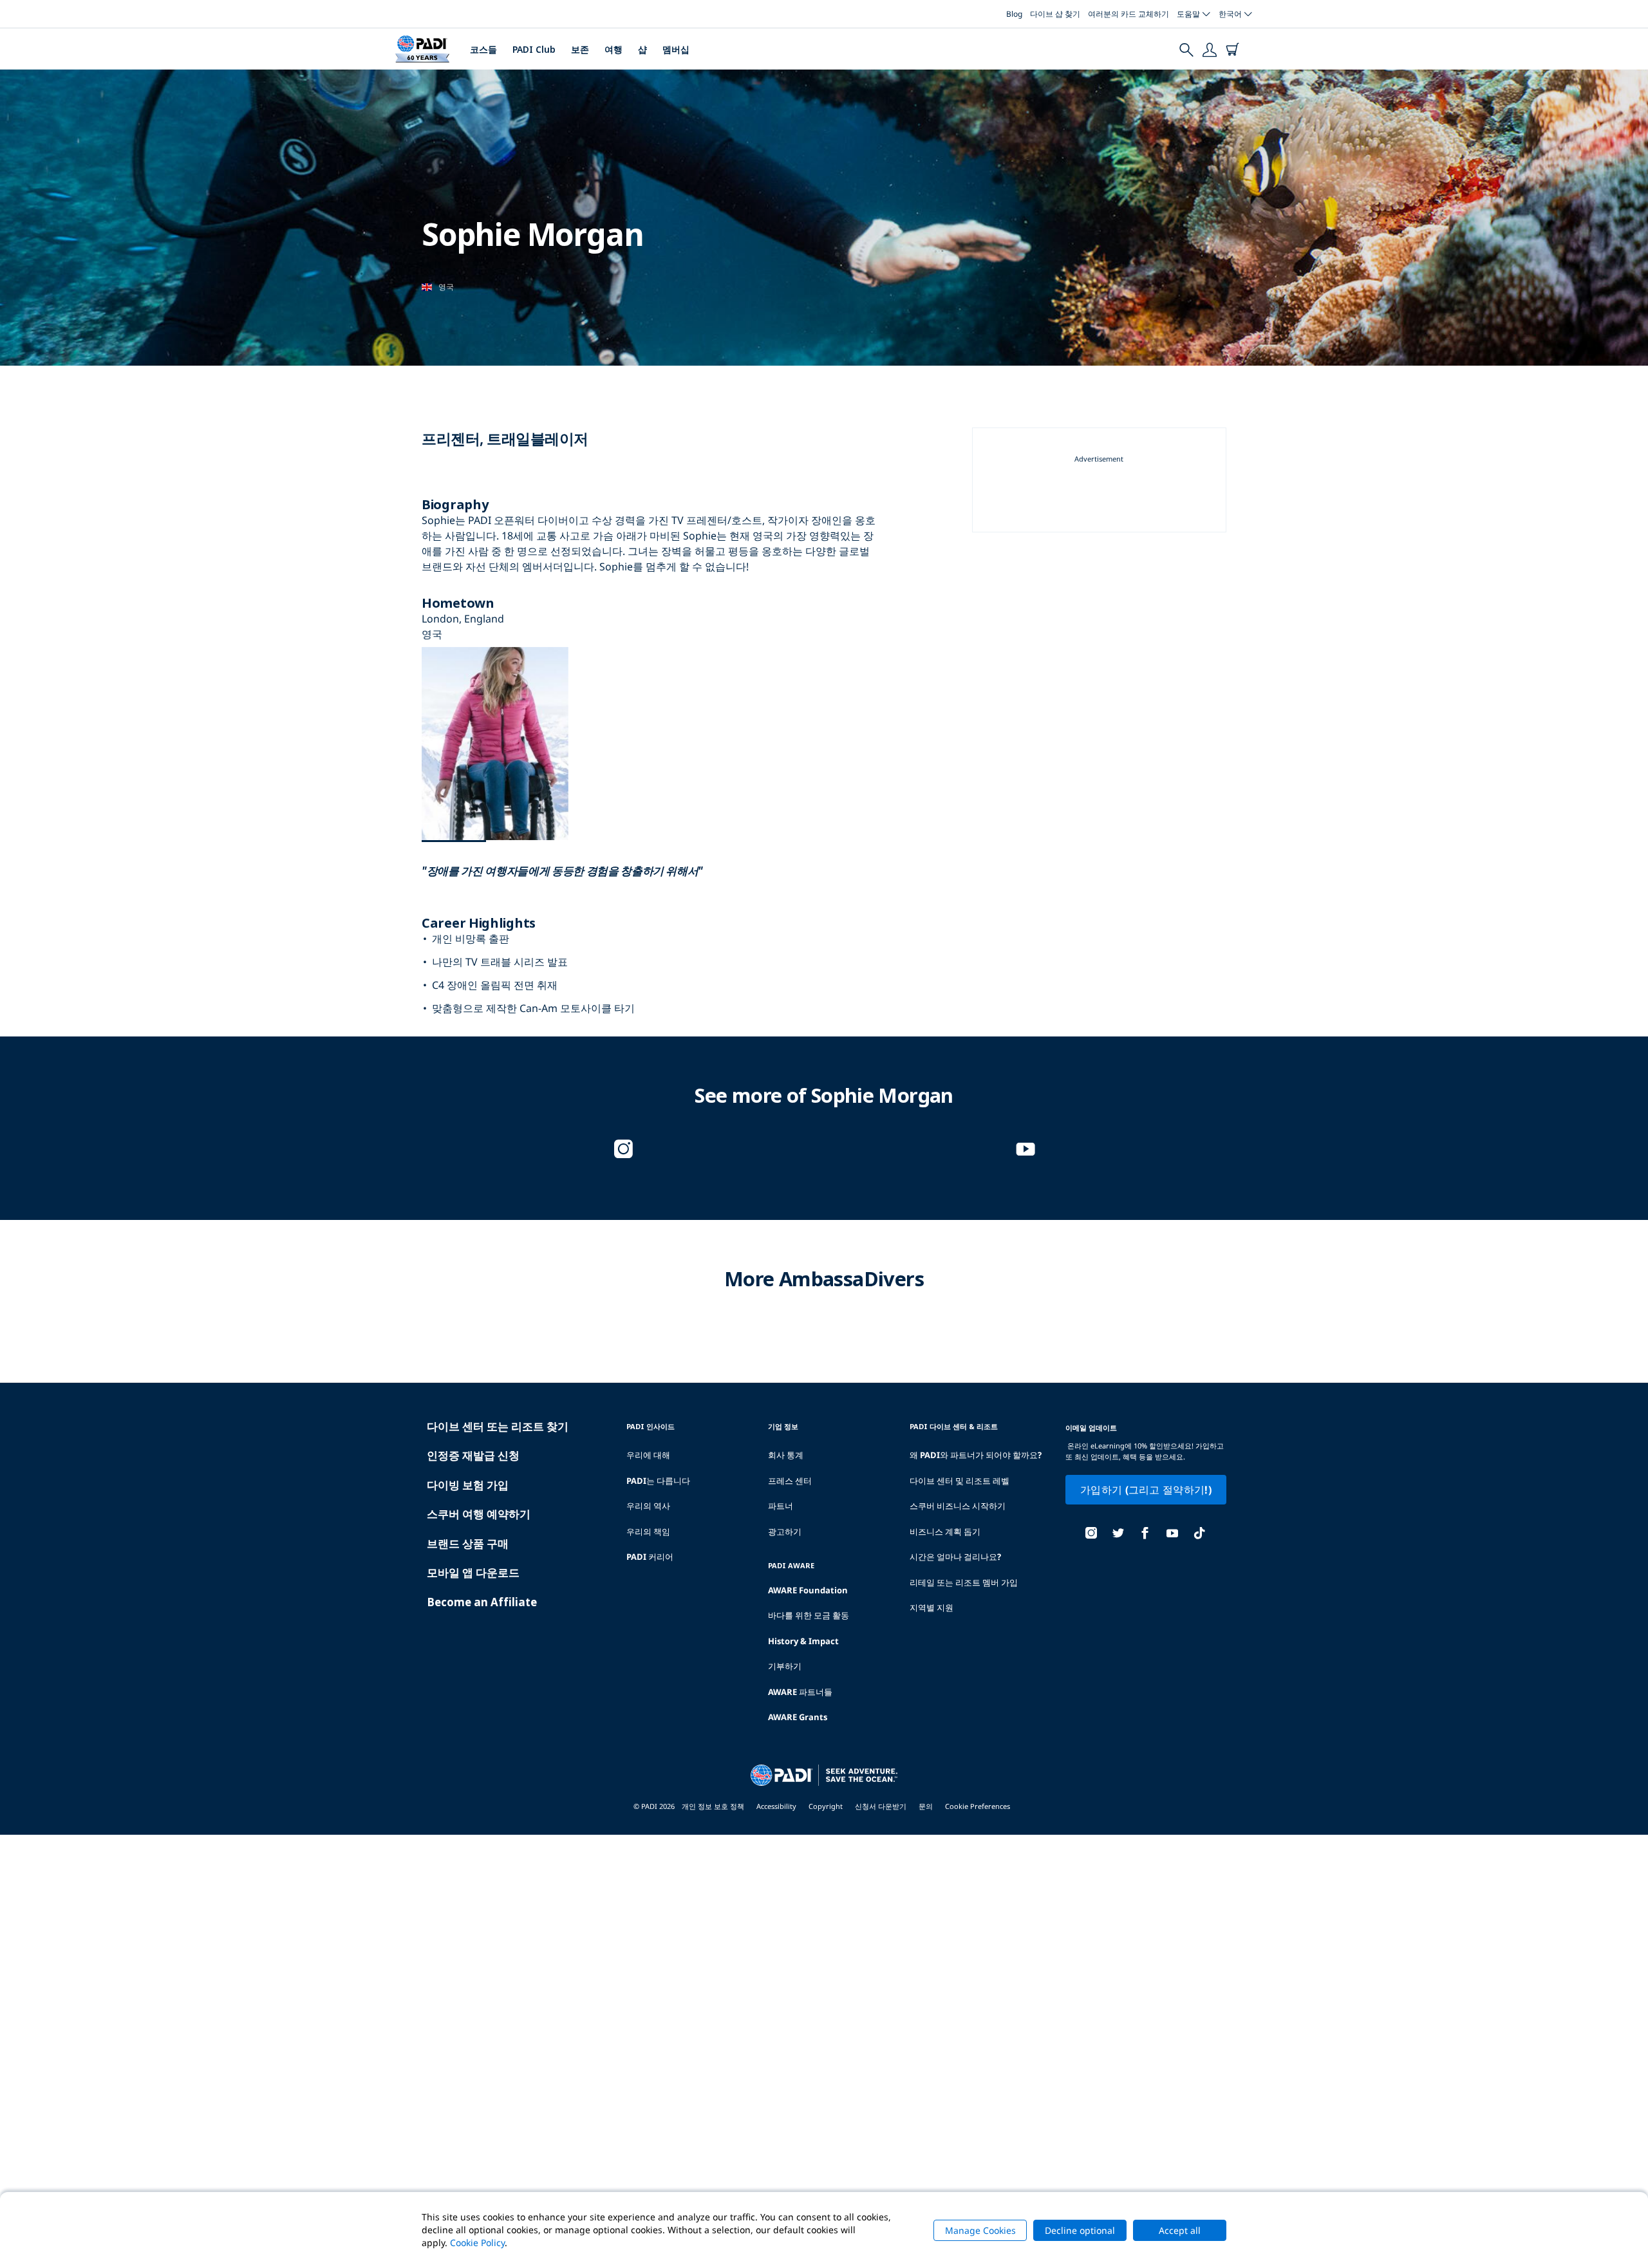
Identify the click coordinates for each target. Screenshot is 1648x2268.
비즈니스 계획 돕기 (945, 1532)
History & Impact (803, 1641)
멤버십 (676, 49)
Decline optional (1080, 2230)
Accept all (1180, 2230)
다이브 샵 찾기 (1055, 14)
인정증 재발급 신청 (473, 1455)
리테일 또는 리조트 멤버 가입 (964, 1582)
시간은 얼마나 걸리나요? (955, 1557)
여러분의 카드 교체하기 (1128, 14)
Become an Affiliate (482, 1602)
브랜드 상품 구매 (468, 1543)
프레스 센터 (790, 1481)
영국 (446, 287)
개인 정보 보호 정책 (713, 1806)
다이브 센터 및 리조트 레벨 (960, 1481)
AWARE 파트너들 (800, 1692)
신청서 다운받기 (881, 1806)
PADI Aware (791, 1565)
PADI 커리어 (650, 1557)
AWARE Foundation (808, 1590)
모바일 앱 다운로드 (473, 1572)
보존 (580, 49)
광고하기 (785, 1532)
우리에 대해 (648, 1455)
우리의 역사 (648, 1506)
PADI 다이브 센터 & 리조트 (954, 1426)
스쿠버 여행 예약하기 (479, 1514)
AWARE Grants (798, 1717)
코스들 (483, 49)
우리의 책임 (648, 1532)
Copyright (826, 1806)
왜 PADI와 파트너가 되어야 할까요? (976, 1455)
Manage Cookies (980, 2230)
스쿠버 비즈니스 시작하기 (958, 1506)
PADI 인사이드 (651, 1426)
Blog (1014, 14)
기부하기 (785, 1666)
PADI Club (534, 49)
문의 (926, 1806)
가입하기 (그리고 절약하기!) (1146, 1490)
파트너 (781, 1506)
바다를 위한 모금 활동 (809, 1615)
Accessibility (776, 1806)
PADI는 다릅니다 (658, 1481)
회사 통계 (786, 1455)
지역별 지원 (932, 1607)
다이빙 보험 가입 (468, 1485)
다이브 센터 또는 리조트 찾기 (498, 1426)
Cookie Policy (477, 2243)
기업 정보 (783, 1426)
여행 (613, 49)
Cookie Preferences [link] (978, 1806)
